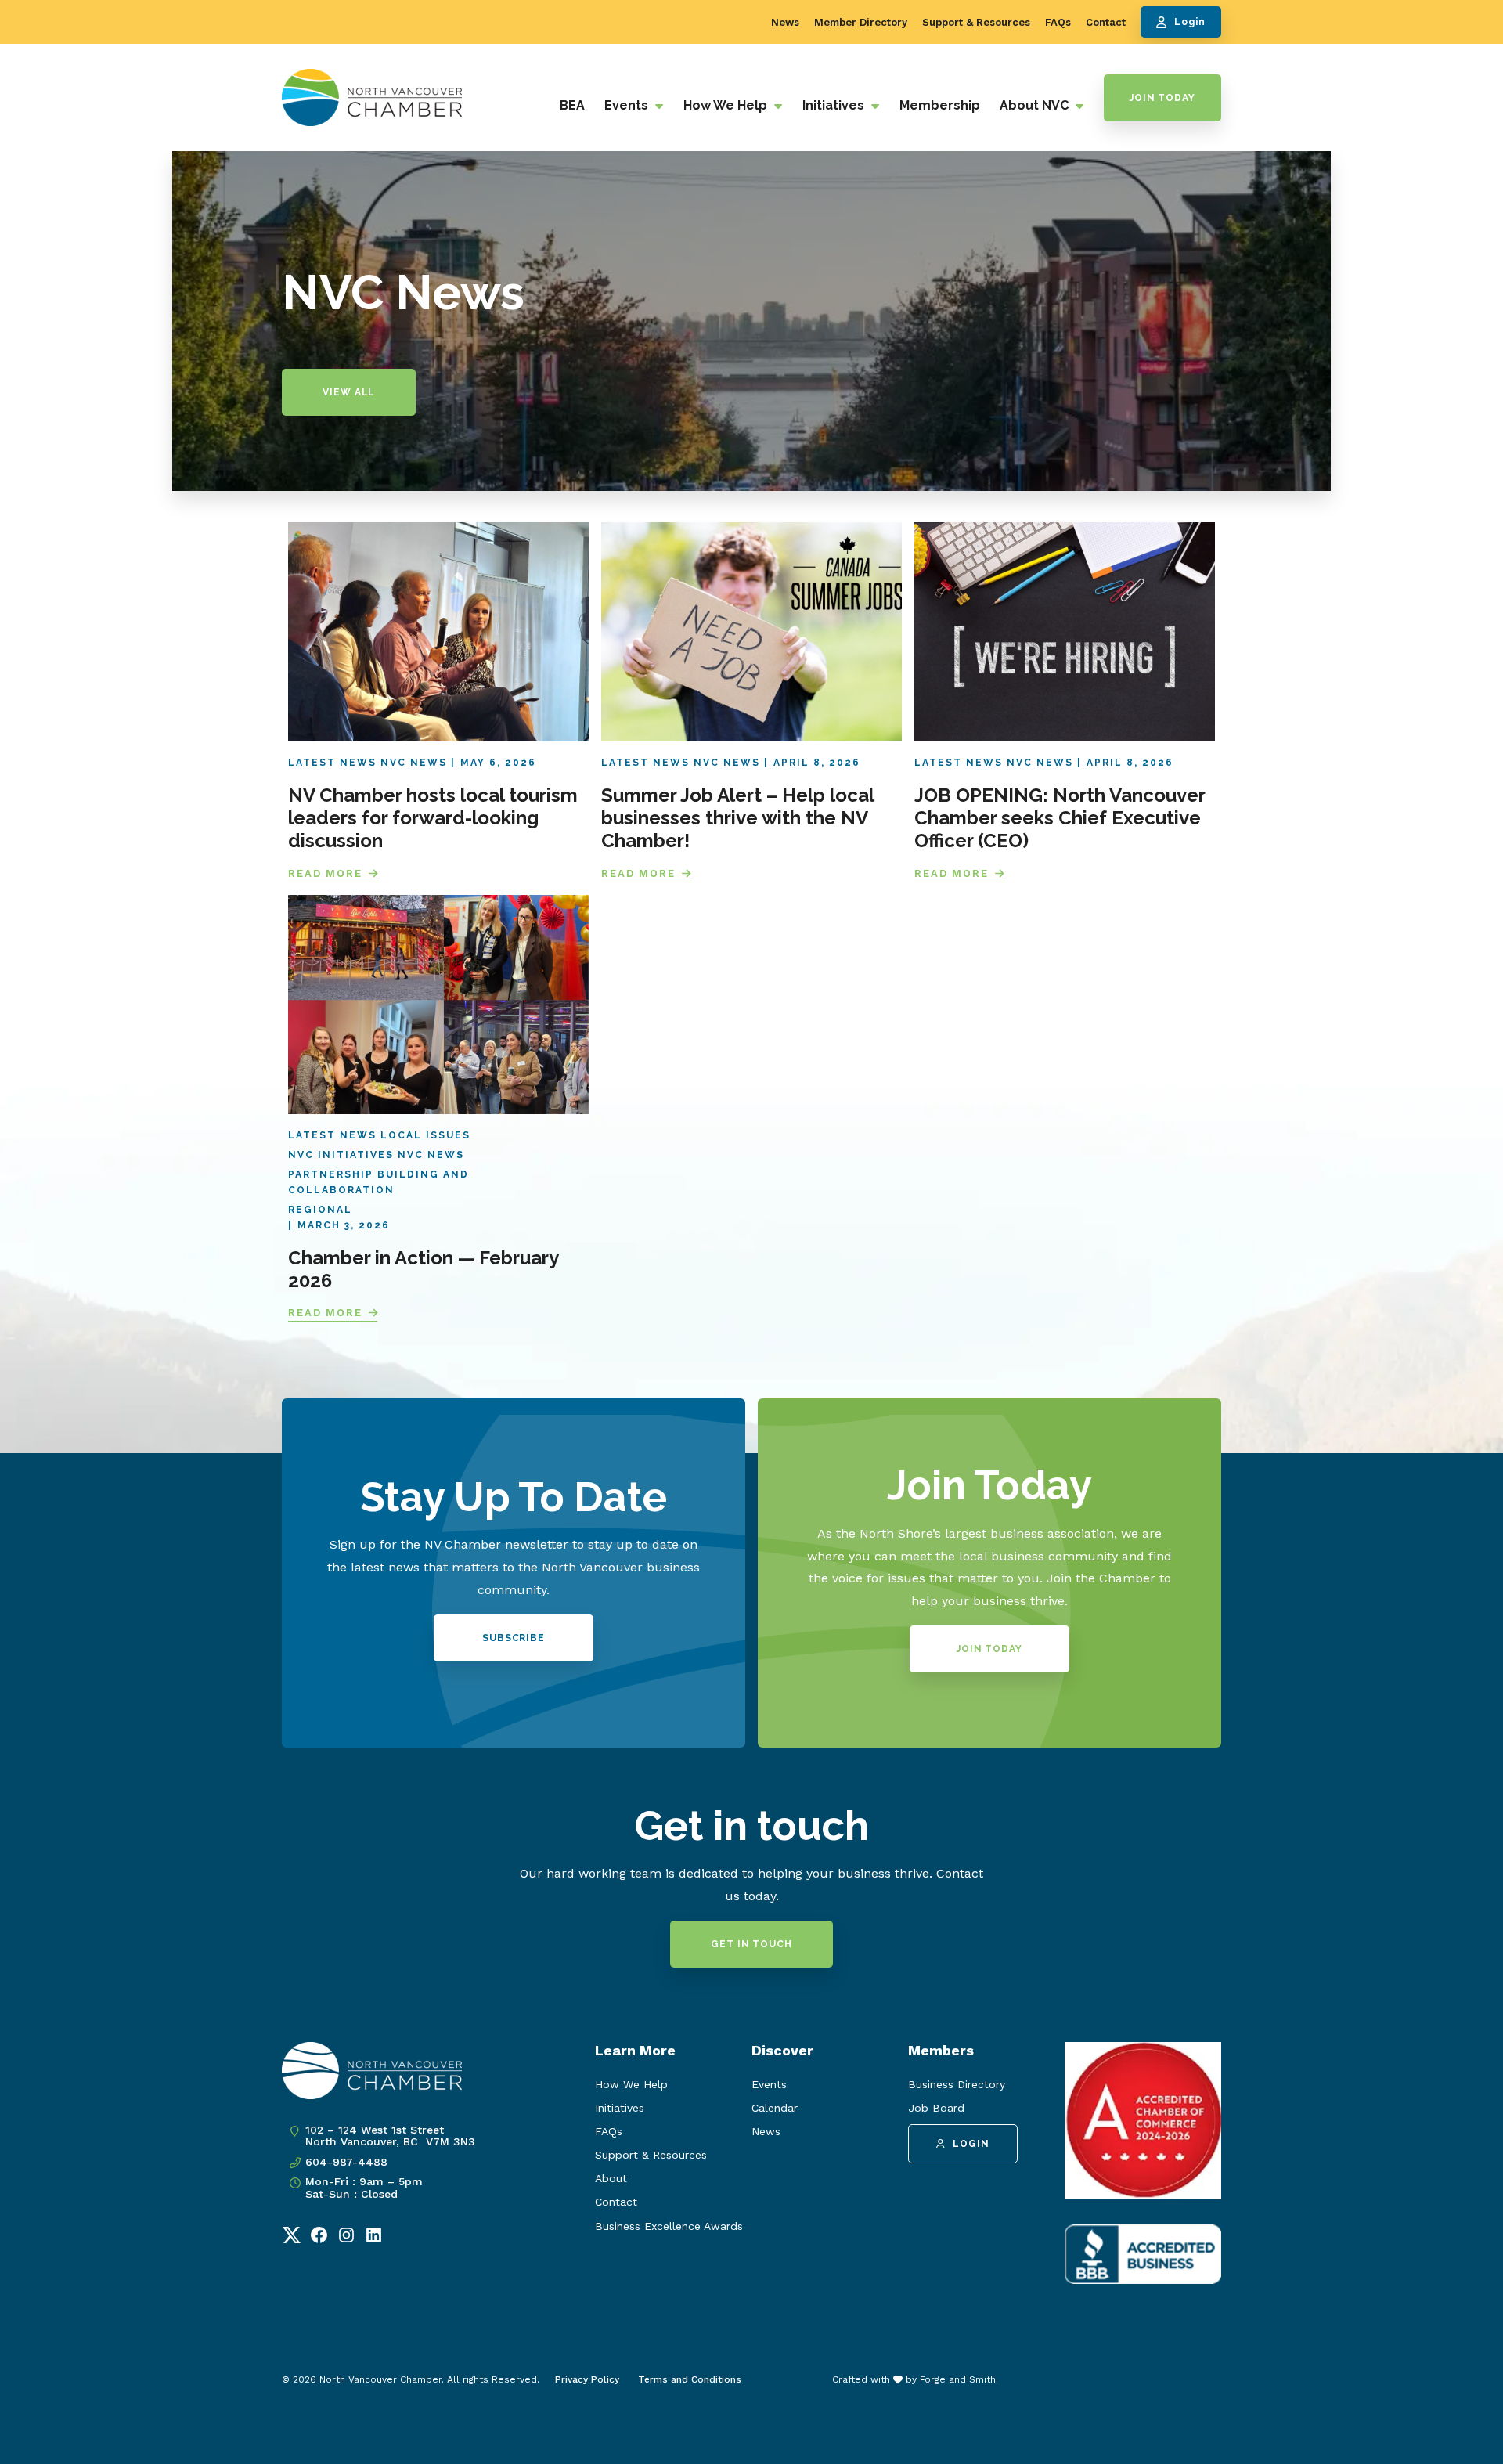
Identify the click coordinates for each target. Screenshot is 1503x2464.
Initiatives (835, 105)
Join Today (1162, 98)
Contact (1106, 22)
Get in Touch (751, 1944)
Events (628, 105)
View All (349, 392)
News (785, 22)
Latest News (332, 763)
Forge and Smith (958, 2379)
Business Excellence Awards (669, 2226)
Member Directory (861, 22)
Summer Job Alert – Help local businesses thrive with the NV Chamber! (738, 818)
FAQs (1058, 22)
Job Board (936, 2108)
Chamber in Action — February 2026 (424, 1269)
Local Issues (425, 1135)
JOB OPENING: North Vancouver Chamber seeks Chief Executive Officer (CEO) (1060, 818)
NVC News (414, 763)
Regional (320, 1210)
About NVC (1036, 105)
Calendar (775, 2108)
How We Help (727, 105)
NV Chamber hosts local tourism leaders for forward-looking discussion (433, 818)
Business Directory (957, 2084)
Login (1190, 22)
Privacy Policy (587, 2379)
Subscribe (514, 1638)
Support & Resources (976, 22)
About (611, 2178)
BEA (572, 105)
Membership (940, 105)
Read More (325, 873)
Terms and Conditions (690, 2379)
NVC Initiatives (341, 1155)
